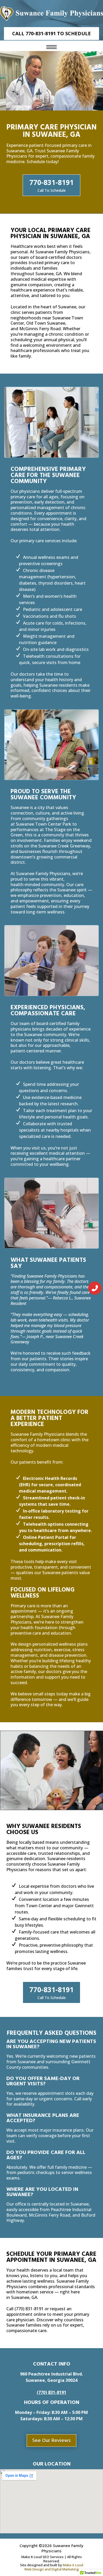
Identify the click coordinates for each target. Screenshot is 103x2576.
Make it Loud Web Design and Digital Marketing (54, 2567)
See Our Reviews (51, 2441)
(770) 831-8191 (51, 2392)
